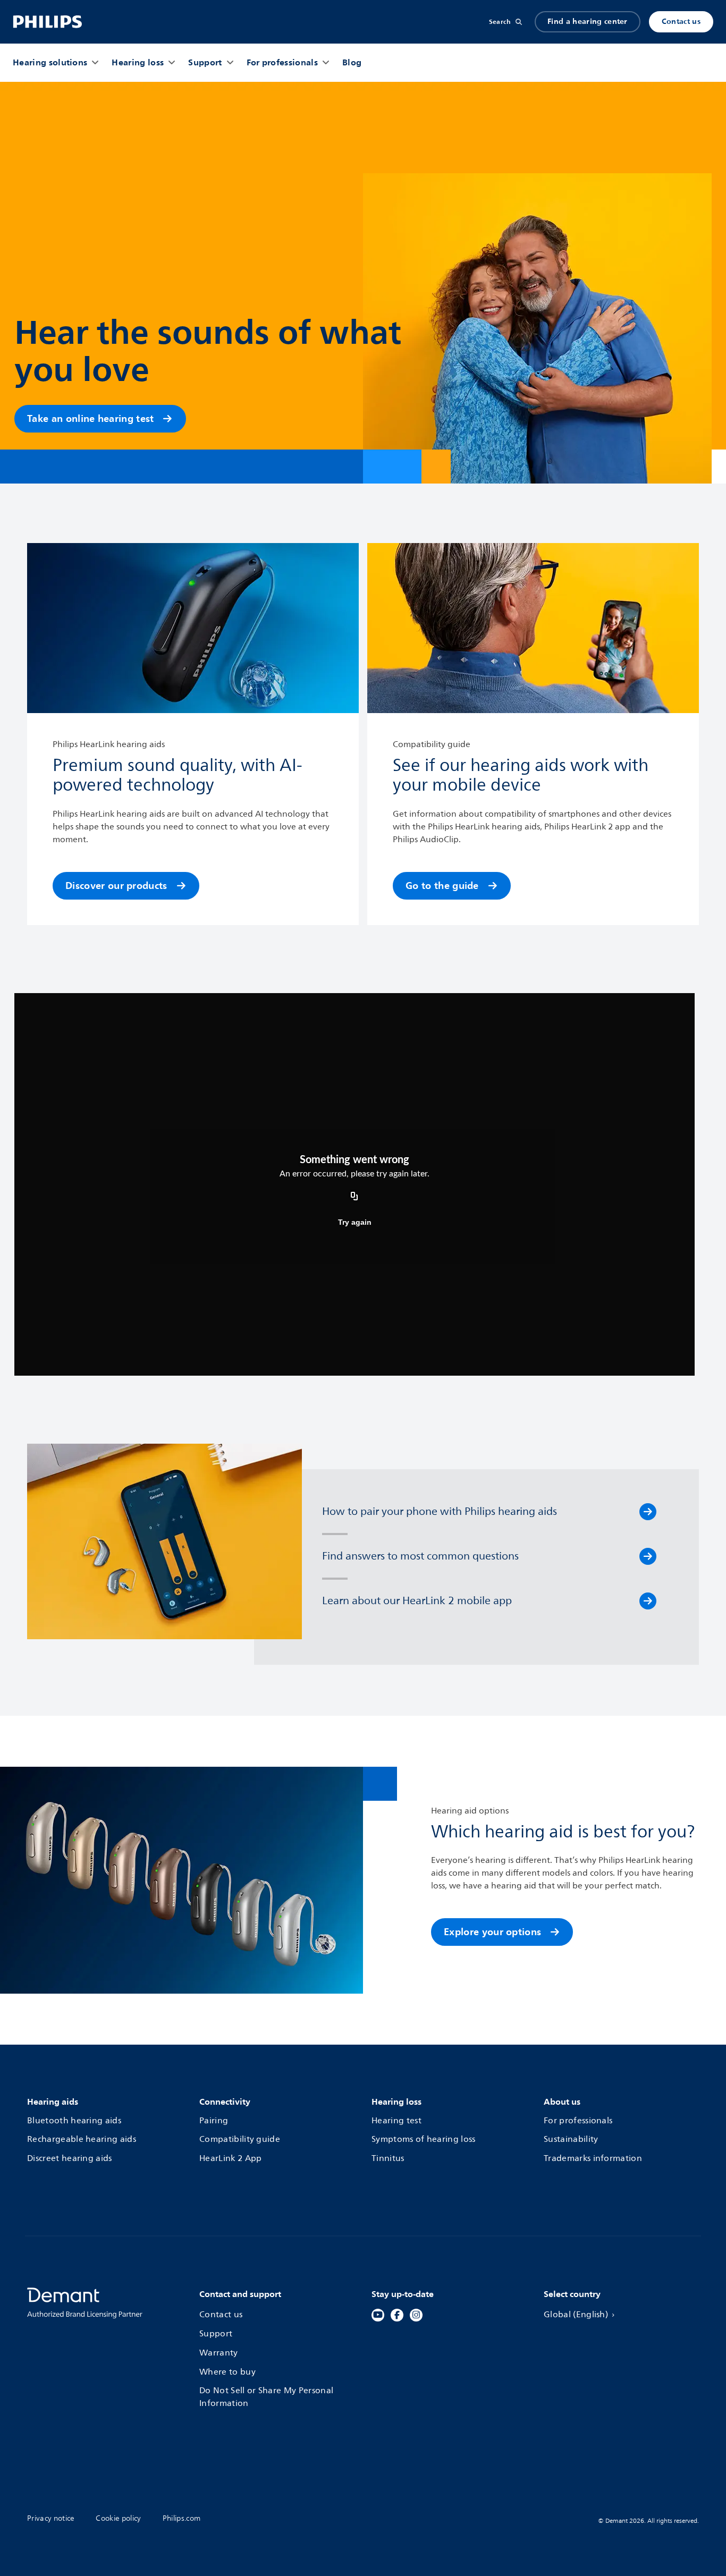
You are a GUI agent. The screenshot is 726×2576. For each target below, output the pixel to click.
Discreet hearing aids (70, 2159)
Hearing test (396, 2121)
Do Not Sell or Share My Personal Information (266, 2397)
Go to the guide (442, 885)
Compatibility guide (240, 2140)
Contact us (681, 22)
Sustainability (571, 2140)
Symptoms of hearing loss (424, 2140)
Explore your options (492, 1932)
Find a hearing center (588, 22)
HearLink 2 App (230, 2159)
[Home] (48, 22)
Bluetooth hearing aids (74, 2121)
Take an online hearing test (91, 418)
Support (216, 2334)
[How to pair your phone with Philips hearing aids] (648, 1512)
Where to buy (227, 2372)
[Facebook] (397, 2315)
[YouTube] (378, 2315)
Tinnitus (388, 2159)
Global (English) (576, 2315)
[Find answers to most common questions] (648, 1556)
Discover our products (116, 885)
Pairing (214, 2121)
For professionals (578, 2121)
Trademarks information (593, 2159)
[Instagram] (416, 2315)
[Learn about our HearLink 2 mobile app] (648, 1601)
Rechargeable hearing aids (82, 2140)
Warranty (219, 2353)
